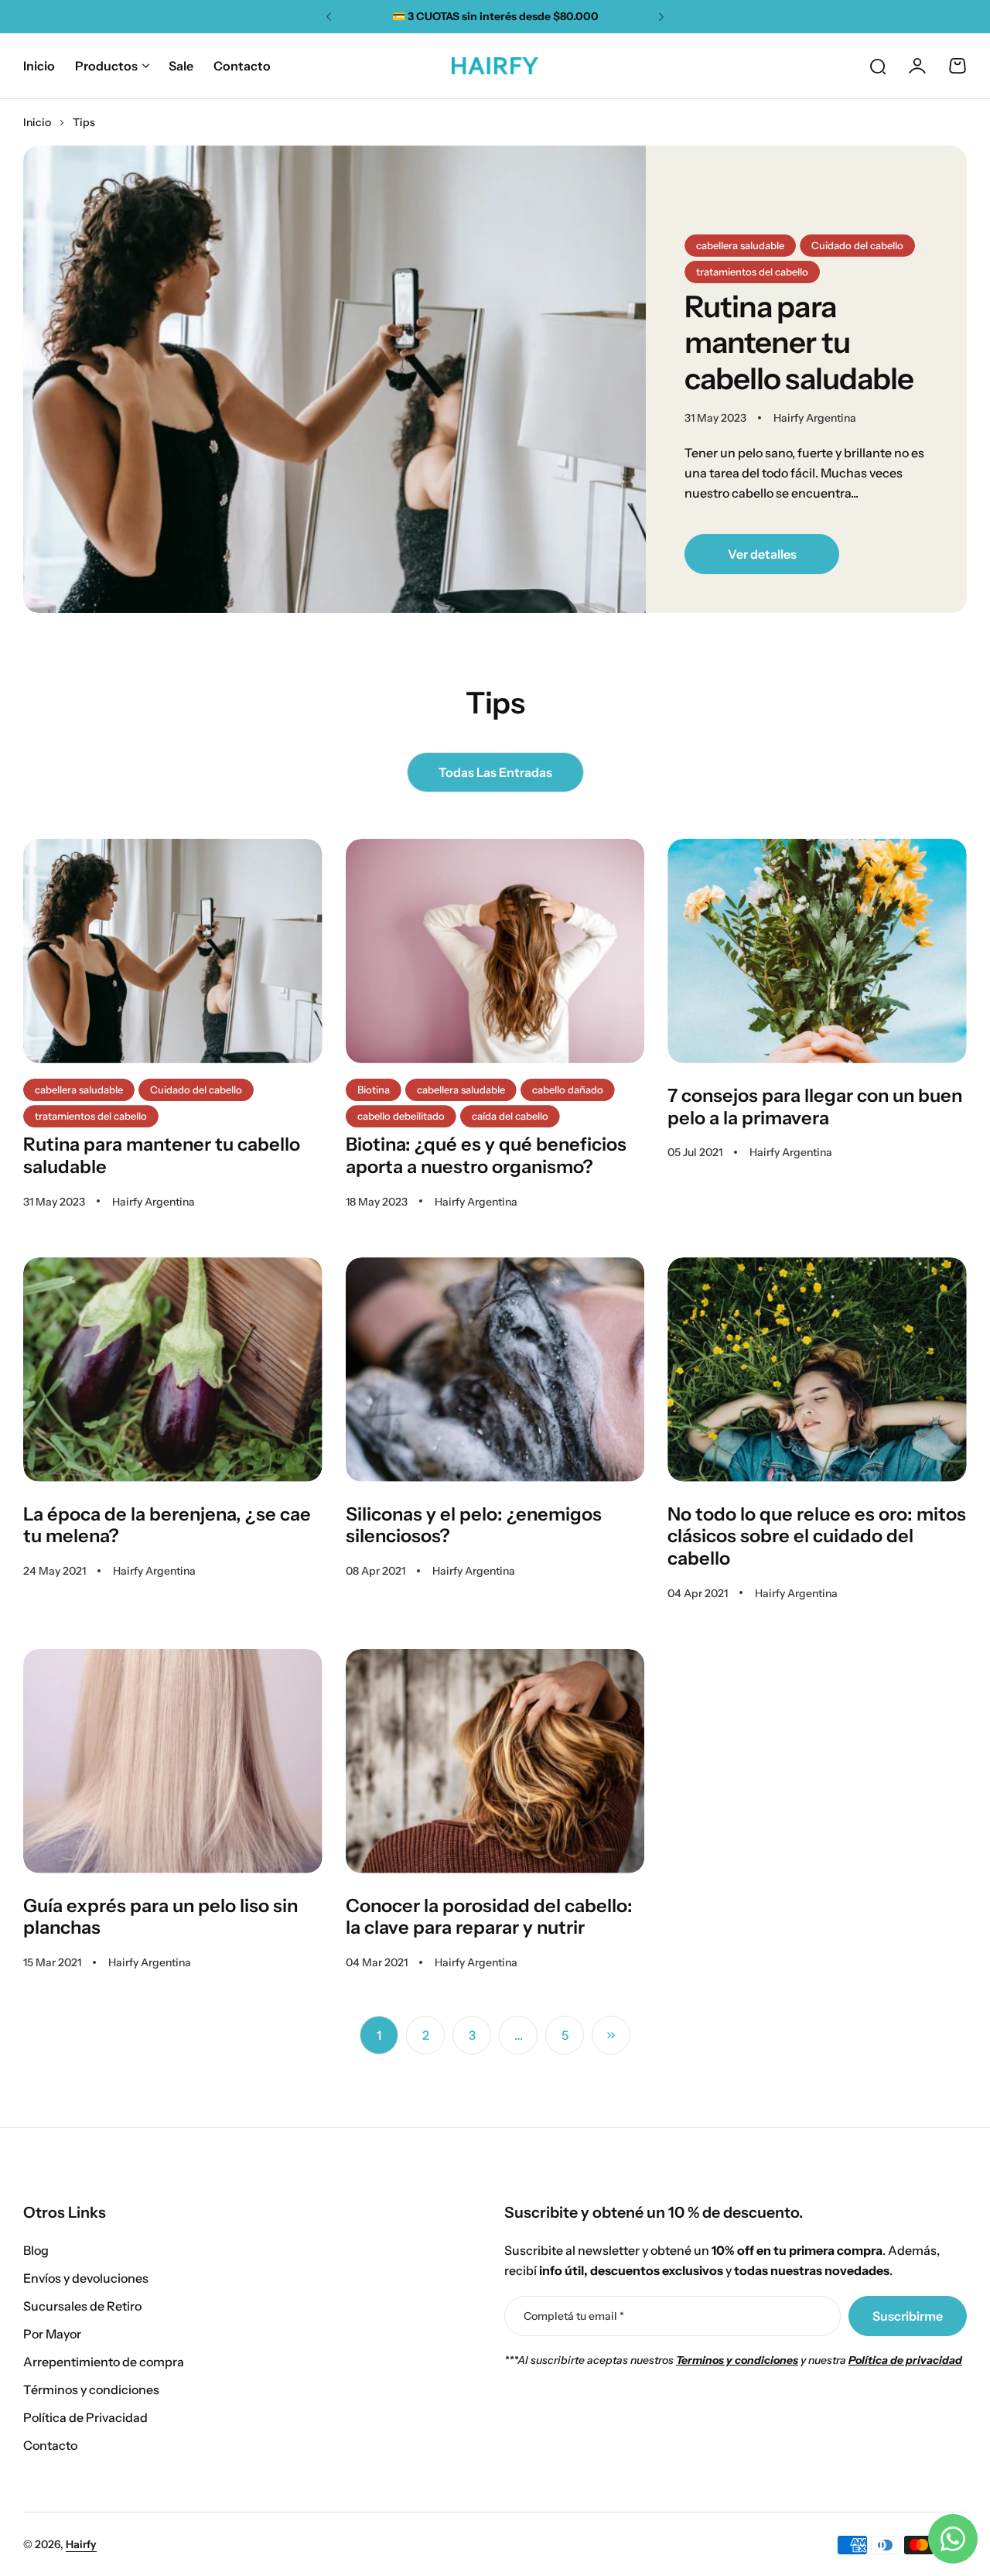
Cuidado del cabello (857, 245)
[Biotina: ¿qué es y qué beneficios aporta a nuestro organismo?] (495, 951)
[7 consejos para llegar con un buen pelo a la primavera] (817, 951)
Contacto (50, 2445)
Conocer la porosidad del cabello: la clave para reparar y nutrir (489, 1917)
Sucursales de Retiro (82, 2306)
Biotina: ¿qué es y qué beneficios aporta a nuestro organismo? (486, 1155)
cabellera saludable (740, 245)
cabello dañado (568, 1090)
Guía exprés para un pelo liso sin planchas (160, 1917)
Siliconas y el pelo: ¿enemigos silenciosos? (474, 1525)
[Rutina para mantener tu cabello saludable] (335, 379)
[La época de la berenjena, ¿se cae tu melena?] (173, 1370)
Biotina (374, 1090)
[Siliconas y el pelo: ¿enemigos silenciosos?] (495, 1370)
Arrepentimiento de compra (104, 2362)
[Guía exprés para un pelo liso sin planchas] (173, 1761)
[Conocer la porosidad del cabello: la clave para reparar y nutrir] (495, 1761)
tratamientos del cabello (752, 272)
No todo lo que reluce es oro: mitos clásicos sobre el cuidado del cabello (817, 1536)
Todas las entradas (495, 772)
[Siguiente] (611, 2035)
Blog (36, 2250)
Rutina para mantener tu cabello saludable (799, 343)
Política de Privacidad (85, 2417)
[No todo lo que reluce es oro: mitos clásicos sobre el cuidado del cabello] (817, 1370)
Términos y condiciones (91, 2390)
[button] (329, 17)
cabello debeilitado (401, 1116)
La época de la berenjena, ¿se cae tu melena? (167, 1525)
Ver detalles (762, 554)
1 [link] (379, 2035)
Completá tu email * (574, 2316)
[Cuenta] (917, 66)
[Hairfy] (495, 66)
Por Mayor (52, 2334)
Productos (106, 66)
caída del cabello (510, 1116)
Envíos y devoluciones (86, 2278)
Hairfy (81, 2544)
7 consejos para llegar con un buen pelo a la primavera (815, 1107)
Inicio (37, 122)
